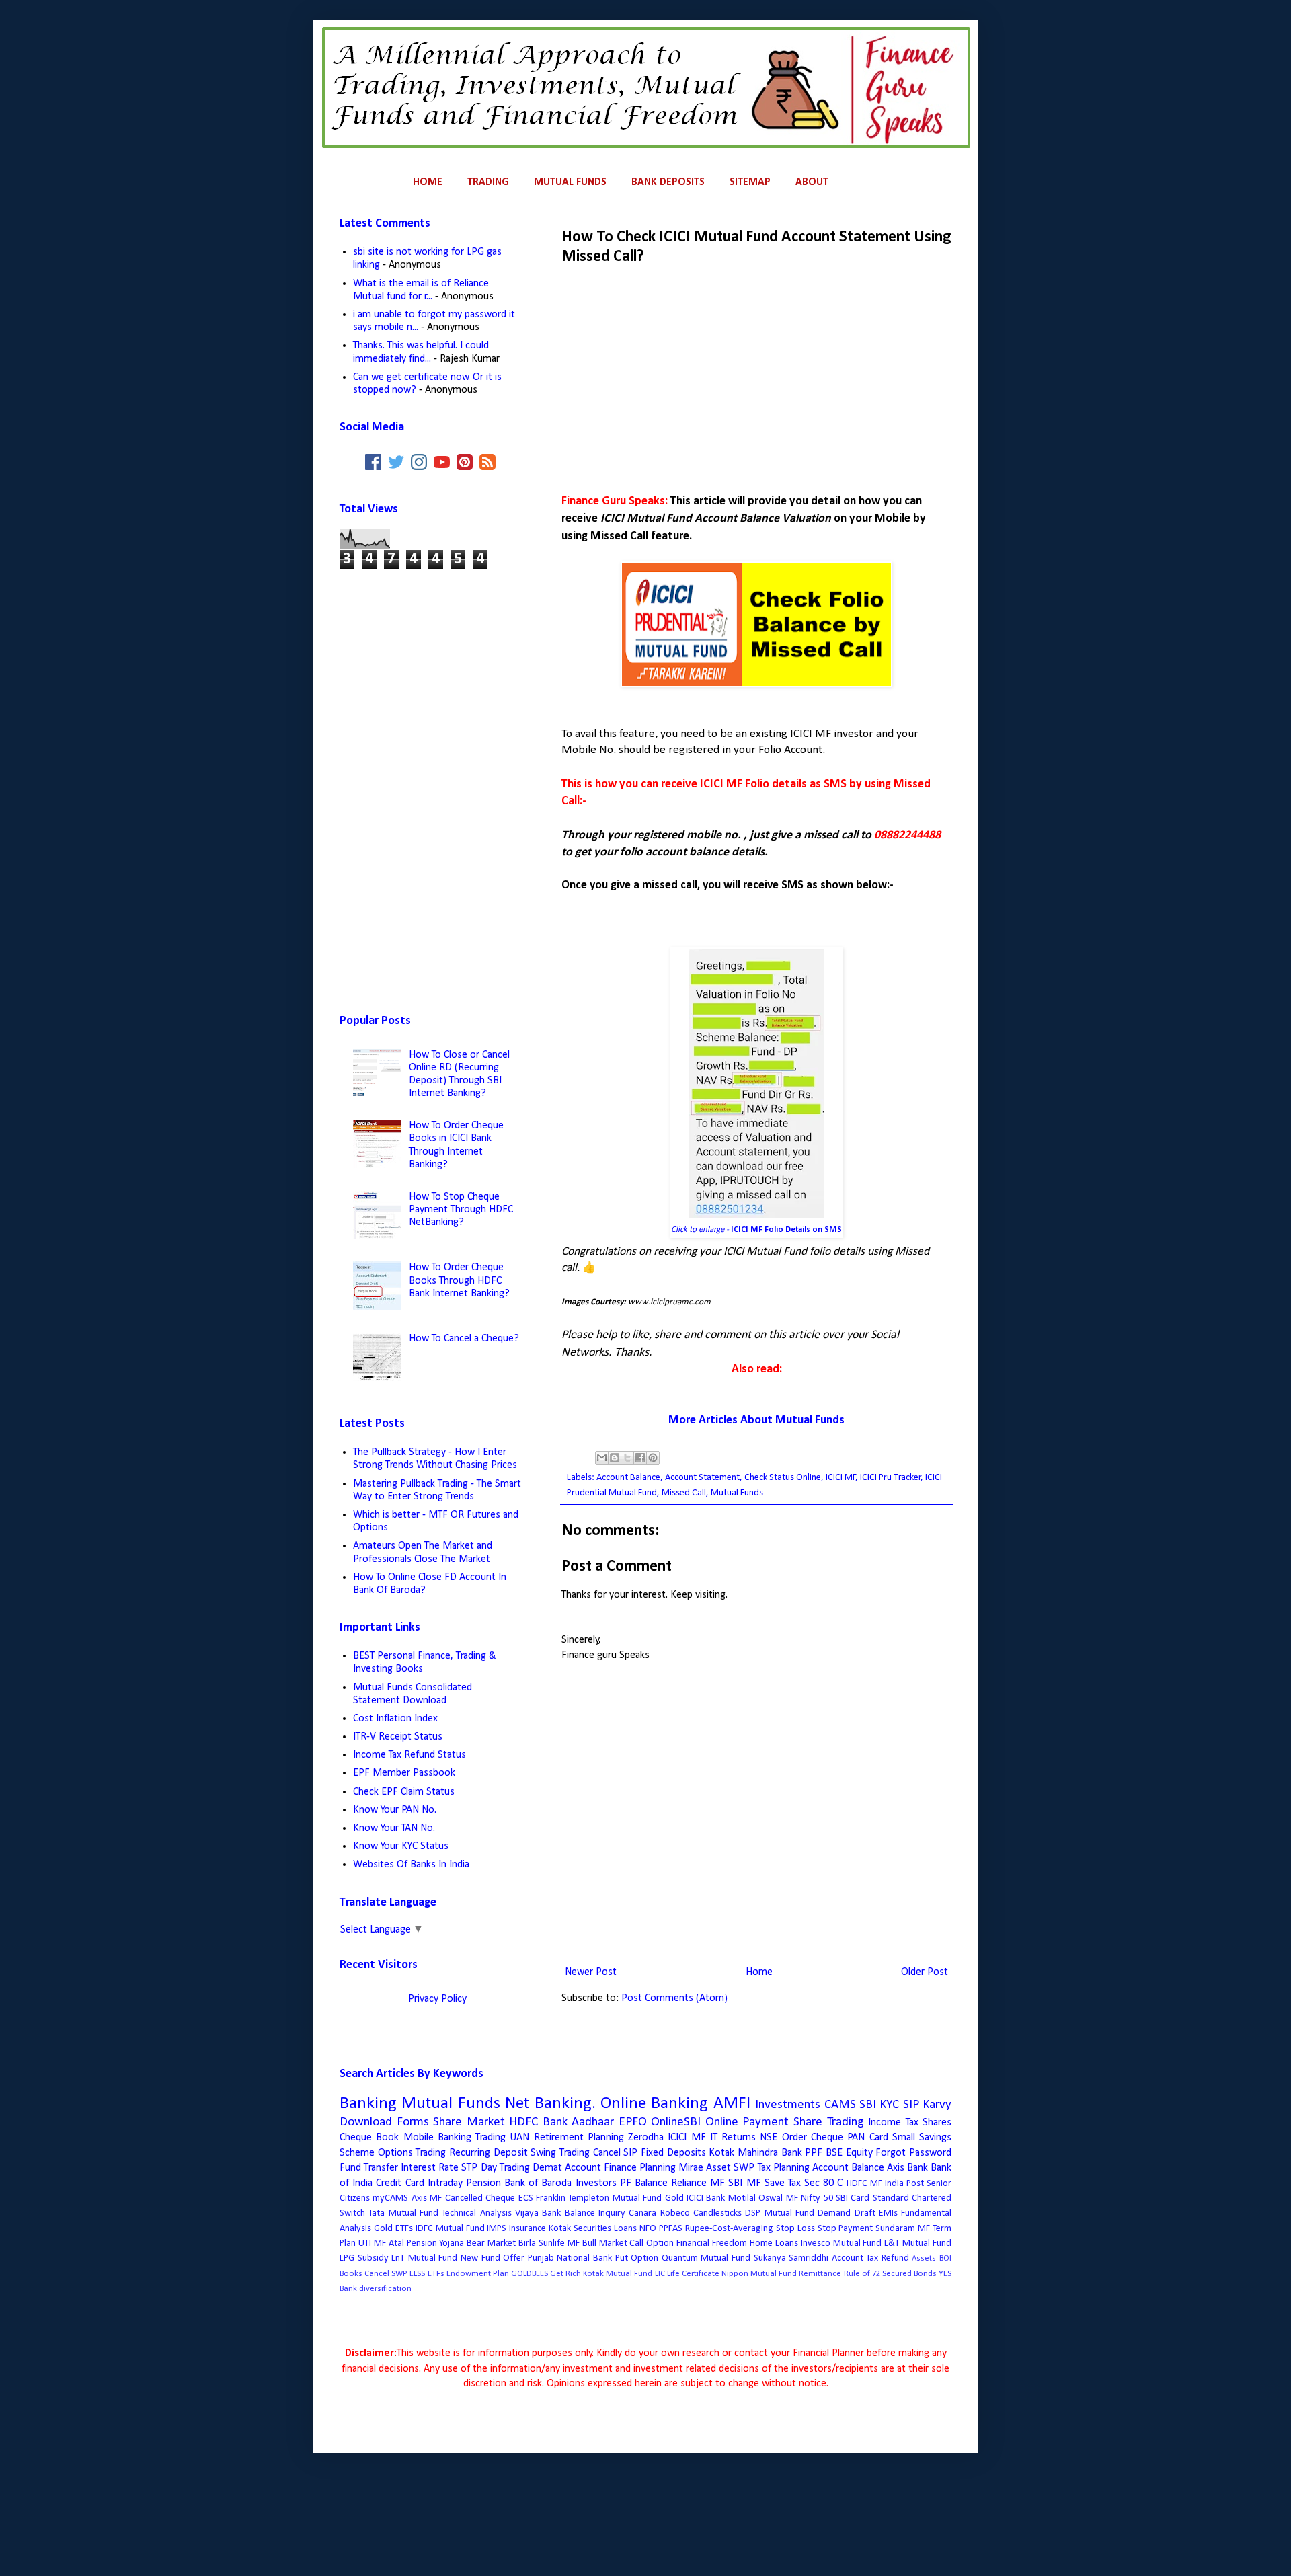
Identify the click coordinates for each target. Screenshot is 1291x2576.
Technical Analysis (476, 2213)
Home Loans (774, 2243)
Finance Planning (640, 2168)
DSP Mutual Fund (780, 2213)
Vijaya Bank (538, 2213)
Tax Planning (784, 2168)
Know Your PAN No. (395, 1810)
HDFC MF (864, 2184)
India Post (904, 2184)
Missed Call (684, 1493)
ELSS (417, 2274)
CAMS (840, 2105)
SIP (911, 2105)
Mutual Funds (737, 1493)
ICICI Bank (706, 2198)
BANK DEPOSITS (668, 182)
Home (759, 1972)
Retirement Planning (579, 2138)
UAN (519, 2138)
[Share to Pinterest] (653, 1458)
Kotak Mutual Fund (618, 2274)
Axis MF (427, 2198)
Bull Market (605, 2243)
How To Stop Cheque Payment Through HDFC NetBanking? (461, 1210)
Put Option (637, 2258)
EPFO (633, 2122)
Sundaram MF (903, 2229)
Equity (859, 2153)
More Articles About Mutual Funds (756, 1420)
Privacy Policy (437, 1999)
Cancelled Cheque (480, 2198)
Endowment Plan (478, 2274)
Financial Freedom (712, 2243)
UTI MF (372, 2243)
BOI (945, 2258)
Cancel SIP (616, 2153)
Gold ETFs (393, 2229)
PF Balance (644, 2183)
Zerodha (646, 2138)
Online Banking (654, 2104)
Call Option (652, 2243)
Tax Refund (888, 2258)
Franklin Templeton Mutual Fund (599, 2198)
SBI (868, 2105)
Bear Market (491, 2243)
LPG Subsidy (364, 2258)
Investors (596, 2183)
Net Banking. (550, 2104)
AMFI (732, 2104)
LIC (660, 2274)
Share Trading (829, 2122)
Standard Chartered (912, 2198)
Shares (937, 2123)
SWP (744, 2168)
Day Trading (505, 2168)
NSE (769, 2138)
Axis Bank (907, 2168)
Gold (674, 2198)
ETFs (436, 2274)
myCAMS (390, 2198)
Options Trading (412, 2153)
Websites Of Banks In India (411, 1865)
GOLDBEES (530, 2274)
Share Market (469, 2122)
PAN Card (867, 2138)
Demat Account (567, 2168)
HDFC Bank (538, 2122)
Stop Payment (846, 2229)
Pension (483, 2183)
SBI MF (744, 2183)
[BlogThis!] (615, 1458)
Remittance (820, 2274)
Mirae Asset (705, 2168)
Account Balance (628, 1478)
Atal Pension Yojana (427, 2243)
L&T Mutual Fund (918, 2243)
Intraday (445, 2183)
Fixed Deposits (673, 2153)
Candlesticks (717, 2213)
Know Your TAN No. (394, 1828)
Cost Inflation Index (395, 1719)
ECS (526, 2198)
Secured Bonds (909, 2274)
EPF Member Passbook (404, 1773)
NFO (648, 2229)
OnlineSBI (676, 2122)
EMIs (888, 2213)
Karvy (937, 2105)
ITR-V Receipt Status (398, 1737)
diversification (385, 2289)
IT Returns (733, 2138)
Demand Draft (846, 2213)
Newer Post (591, 1972)
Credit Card (400, 2183)
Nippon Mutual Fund (759, 2274)
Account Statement (702, 1478)
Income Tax (893, 2123)
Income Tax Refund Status (409, 1755)
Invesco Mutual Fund (842, 2243)
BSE (834, 2153)
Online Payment (747, 2122)
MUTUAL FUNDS (570, 182)
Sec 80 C (823, 2183)
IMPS (497, 2229)
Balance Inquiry (595, 2213)
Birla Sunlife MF (549, 2243)
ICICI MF (841, 1478)
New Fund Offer (493, 2258)
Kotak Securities (580, 2229)
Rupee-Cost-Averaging (729, 2229)
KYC (889, 2105)
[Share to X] (627, 1458)
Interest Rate (430, 2168)
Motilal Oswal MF (763, 2198)
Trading (491, 2138)
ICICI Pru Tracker (891, 1478)
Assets (924, 2258)
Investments (788, 2105)
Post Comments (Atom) (674, 1998)
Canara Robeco (659, 2213)
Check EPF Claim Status (404, 1792)
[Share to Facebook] (640, 1458)
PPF (814, 2153)
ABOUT (812, 182)
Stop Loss (795, 2229)
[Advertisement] (756, 376)
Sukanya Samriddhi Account (809, 2258)
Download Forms (384, 2122)
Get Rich (565, 2274)
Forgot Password (913, 2153)
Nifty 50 (817, 2198)
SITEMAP (750, 182)
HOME (428, 182)
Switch (352, 2213)
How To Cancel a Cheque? (464, 1339)
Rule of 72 (862, 2274)
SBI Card (853, 2198)
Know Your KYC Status (401, 1846)
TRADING (488, 182)
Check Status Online (783, 1478)
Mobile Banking (437, 2138)
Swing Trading (560, 2153)
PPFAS (671, 2229)
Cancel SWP (386, 2274)
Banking (368, 2104)
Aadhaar (593, 2122)
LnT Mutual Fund (424, 2258)
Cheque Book (369, 2138)
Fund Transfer (369, 2168)
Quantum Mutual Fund (706, 2258)
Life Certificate (693, 2274)
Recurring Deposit (488, 2153)
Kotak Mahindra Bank (755, 2153)
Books (351, 2274)
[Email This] (602, 1458)
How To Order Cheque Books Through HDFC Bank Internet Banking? (459, 1280)
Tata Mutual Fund (403, 2213)
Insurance (527, 2229)
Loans (625, 2229)
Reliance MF (698, 2183)
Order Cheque (813, 2138)
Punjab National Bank (570, 2258)
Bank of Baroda (538, 2183)
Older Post (925, 1972)
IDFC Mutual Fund (450, 2229)
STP (469, 2168)
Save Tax (783, 2183)
